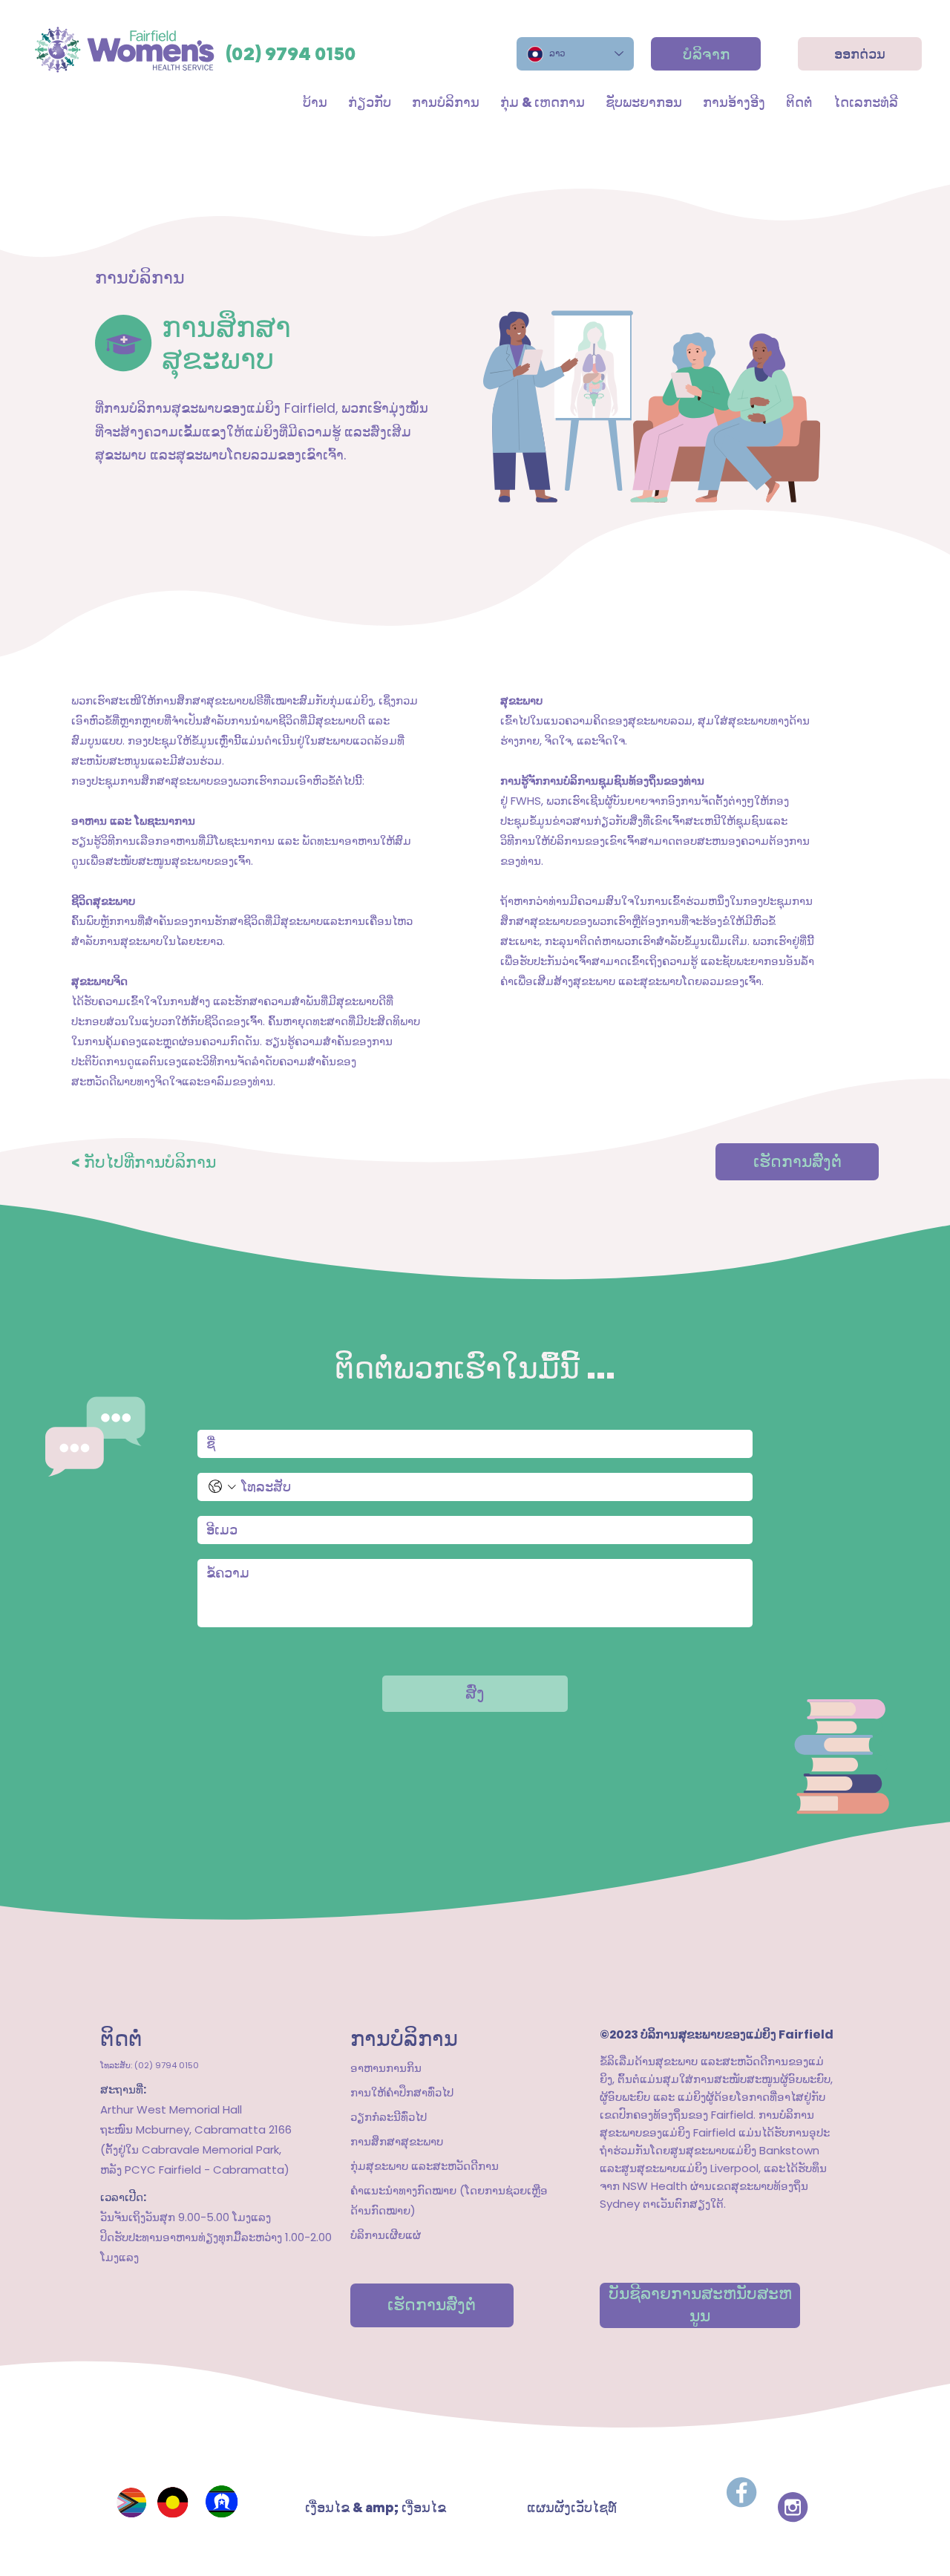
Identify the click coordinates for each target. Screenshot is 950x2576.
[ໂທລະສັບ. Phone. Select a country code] (222, 1487)
